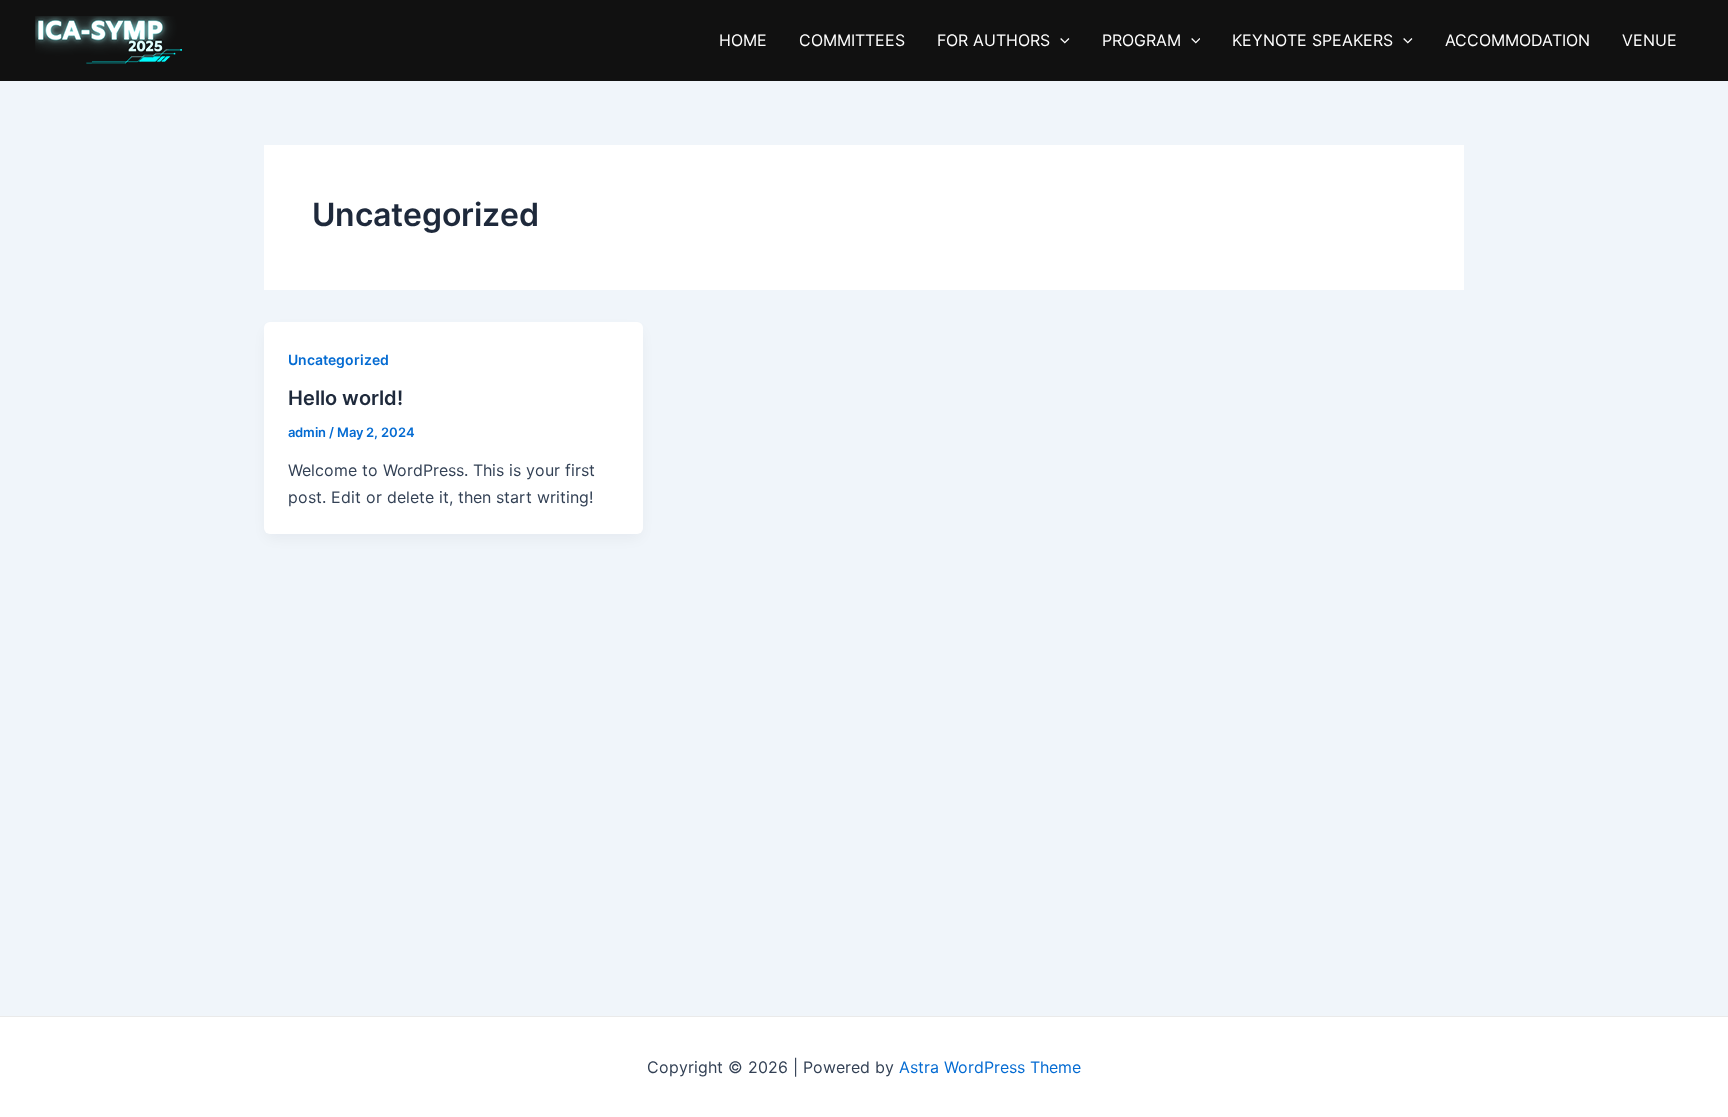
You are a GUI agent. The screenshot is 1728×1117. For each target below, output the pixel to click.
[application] (1060, 40)
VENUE (1649, 40)
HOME (743, 40)
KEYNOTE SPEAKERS (1312, 40)
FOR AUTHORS (993, 40)
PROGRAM (1141, 40)
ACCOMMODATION (1517, 40)
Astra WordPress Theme (990, 1067)
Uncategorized (338, 359)
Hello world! (345, 398)
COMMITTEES (852, 40)
